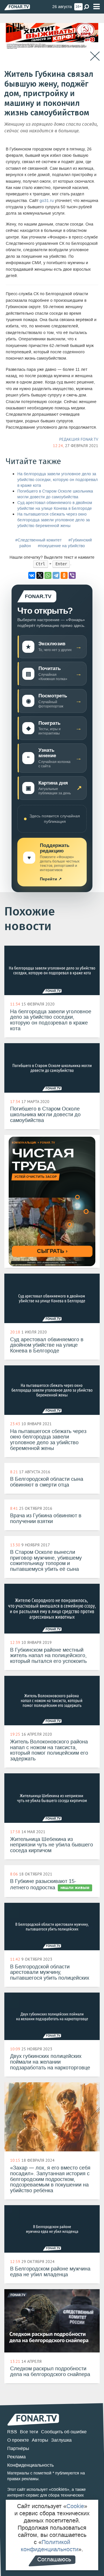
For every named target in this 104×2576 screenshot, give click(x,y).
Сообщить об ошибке (64, 2432)
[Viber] (72, 575)
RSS (12, 2432)
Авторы (40, 2440)
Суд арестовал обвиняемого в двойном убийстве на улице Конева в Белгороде (55, 506)
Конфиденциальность (30, 2465)
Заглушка (61, 2440)
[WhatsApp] (48, 575)
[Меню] (96, 7)
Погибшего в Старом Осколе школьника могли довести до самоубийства (55, 494)
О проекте (18, 2440)
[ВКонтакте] (32, 575)
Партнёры (18, 2448)
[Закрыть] (95, 56)
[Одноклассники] (64, 575)
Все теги (29, 2432)
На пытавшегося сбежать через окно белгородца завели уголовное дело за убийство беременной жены (54, 520)
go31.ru (47, 201)
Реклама (16, 2457)
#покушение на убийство (61, 546)
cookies (59, 2489)
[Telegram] (56, 575)
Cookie (75, 2506)
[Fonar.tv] (17, 7)
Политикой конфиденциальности (50, 2546)
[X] (40, 575)
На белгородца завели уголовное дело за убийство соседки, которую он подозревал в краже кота (57, 480)
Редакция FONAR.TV (79, 439)
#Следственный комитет (38, 540)
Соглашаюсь (54, 2559)
